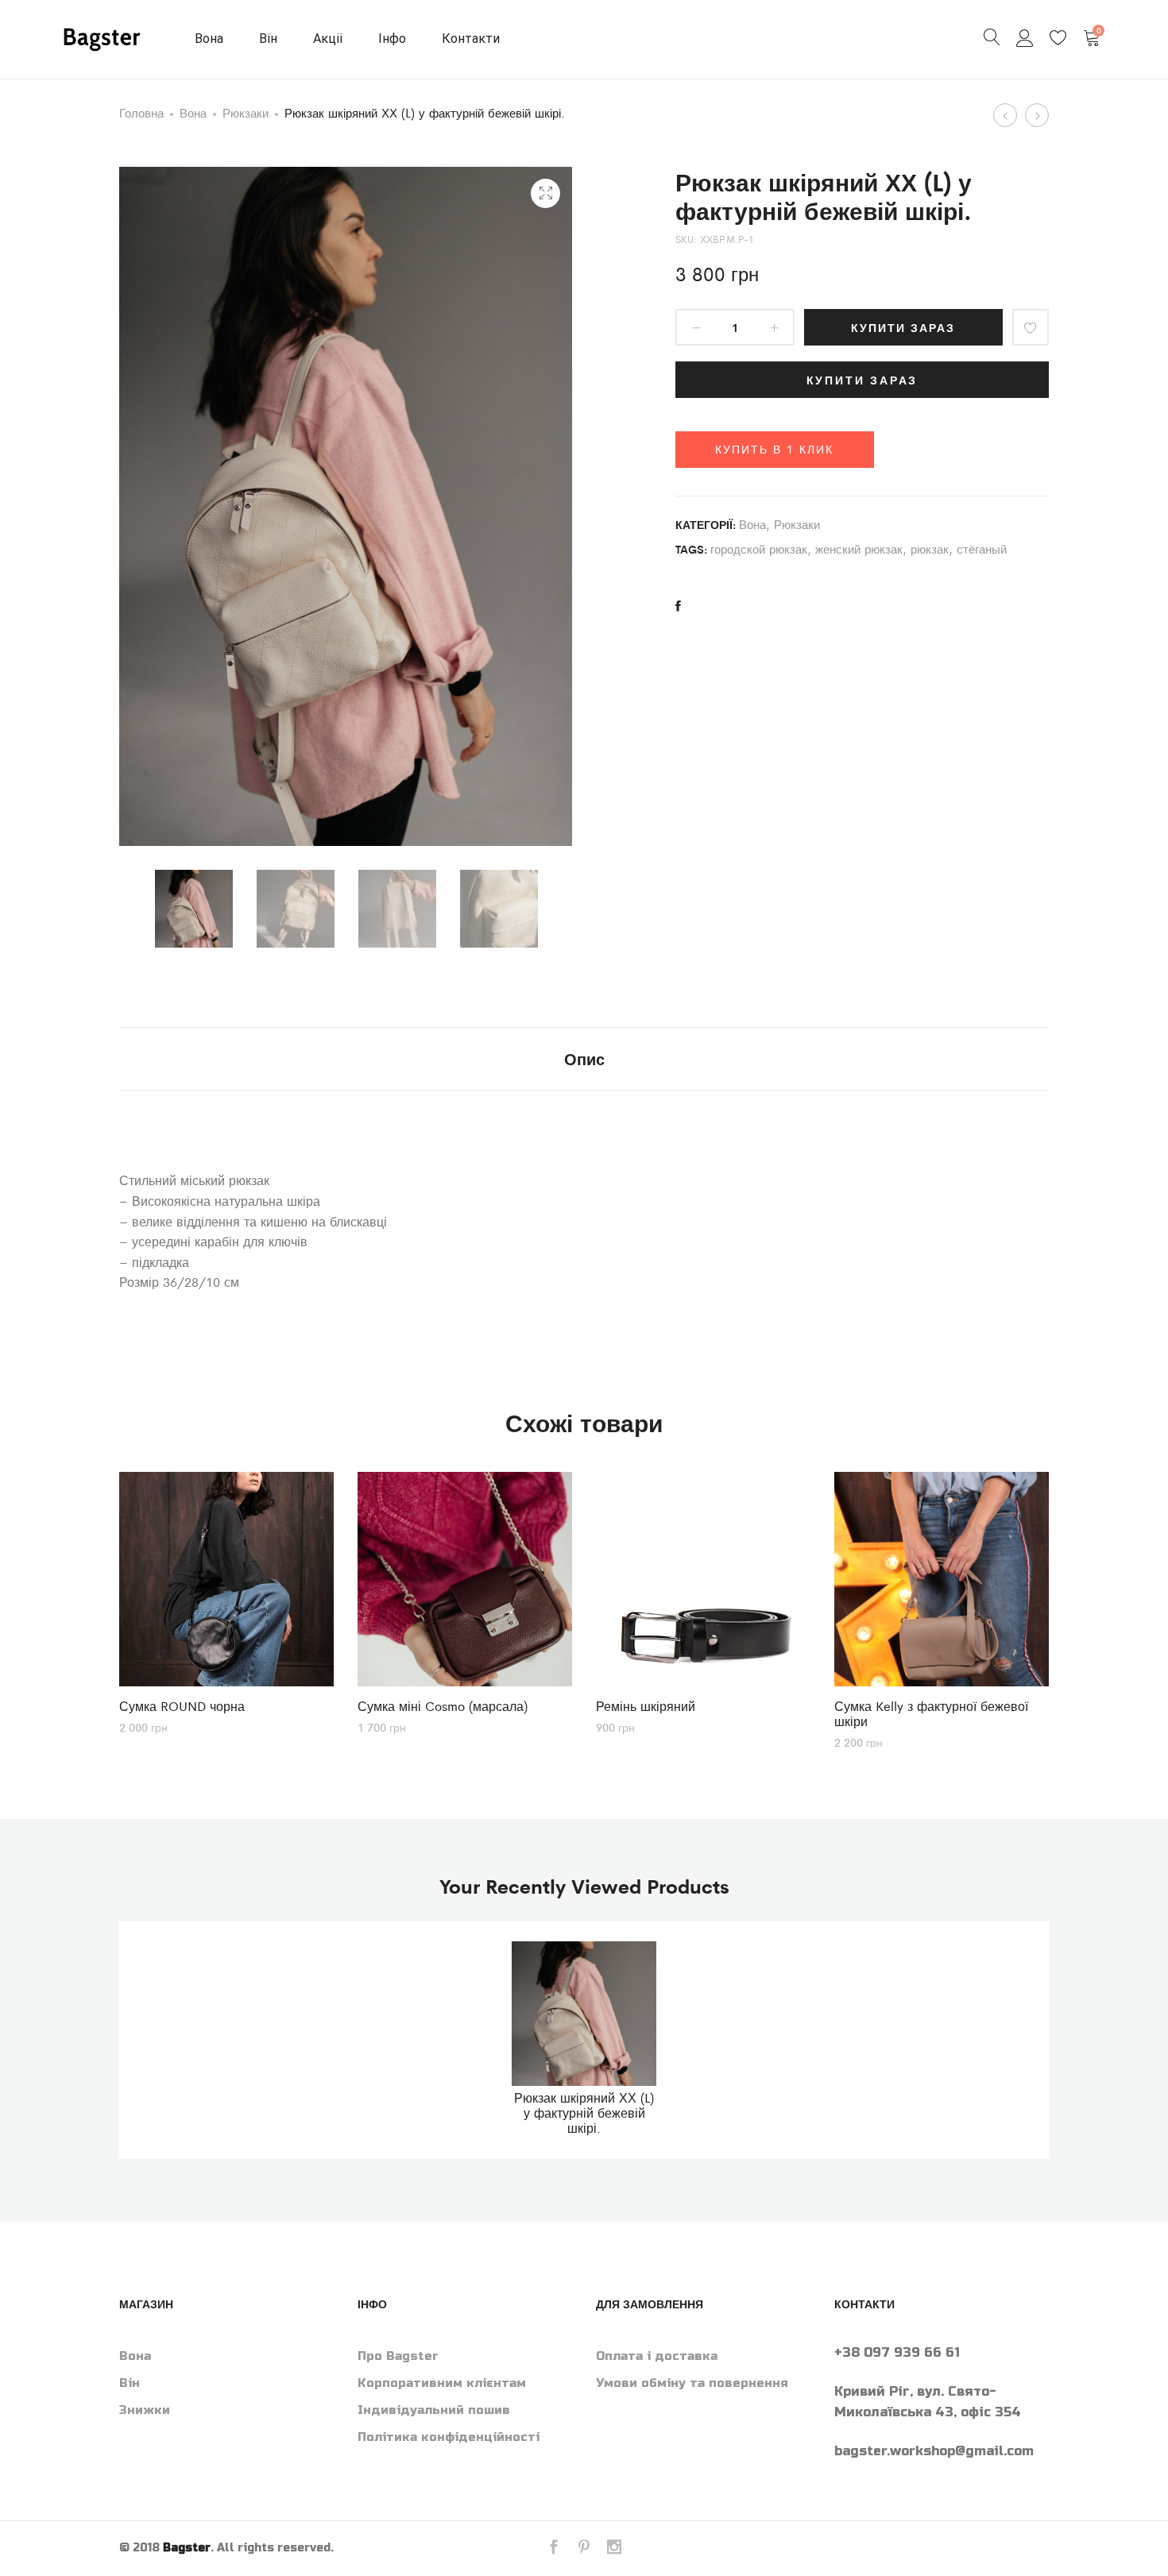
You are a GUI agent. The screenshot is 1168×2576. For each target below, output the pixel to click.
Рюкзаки (246, 112)
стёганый (982, 548)
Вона (209, 39)
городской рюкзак (759, 548)
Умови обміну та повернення (692, 2383)
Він (268, 39)
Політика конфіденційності (449, 2437)
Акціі (328, 39)
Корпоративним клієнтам (442, 2383)
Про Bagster (398, 2356)
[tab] (584, 1059)
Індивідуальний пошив (434, 2410)
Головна (141, 112)
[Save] (1031, 327)
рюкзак (930, 548)
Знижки (145, 2410)
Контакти (471, 39)
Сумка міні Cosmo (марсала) (443, 1706)
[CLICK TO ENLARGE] (545, 193)
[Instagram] (614, 2549)
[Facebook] (554, 2549)
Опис (584, 1058)
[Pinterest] (584, 2549)
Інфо (392, 39)
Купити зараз (903, 327)
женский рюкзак (859, 548)
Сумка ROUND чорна (182, 1706)
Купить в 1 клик (774, 449)
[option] (194, 909)
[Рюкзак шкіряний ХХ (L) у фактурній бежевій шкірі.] (678, 606)
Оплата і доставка (657, 2356)
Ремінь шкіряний (646, 1706)
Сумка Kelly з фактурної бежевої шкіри (931, 1713)
